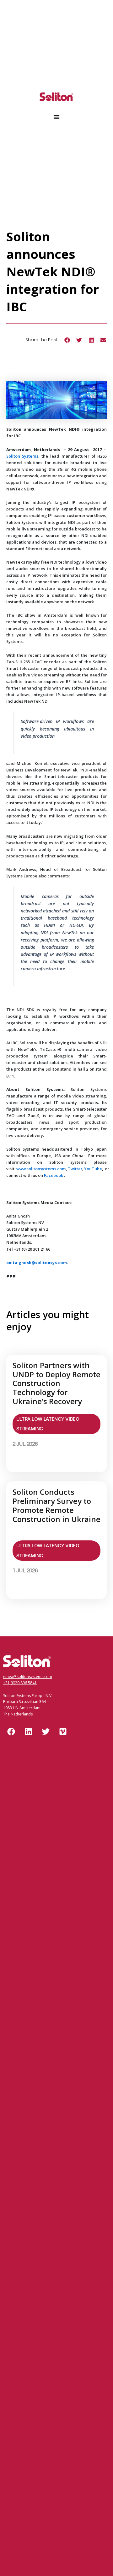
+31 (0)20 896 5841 (20, 1683)
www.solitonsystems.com (41, 1169)
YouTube (93, 1169)
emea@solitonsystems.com (28, 1677)
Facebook (54, 1175)
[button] (67, 340)
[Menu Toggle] (56, 117)
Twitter (75, 1169)
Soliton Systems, (23, 456)
